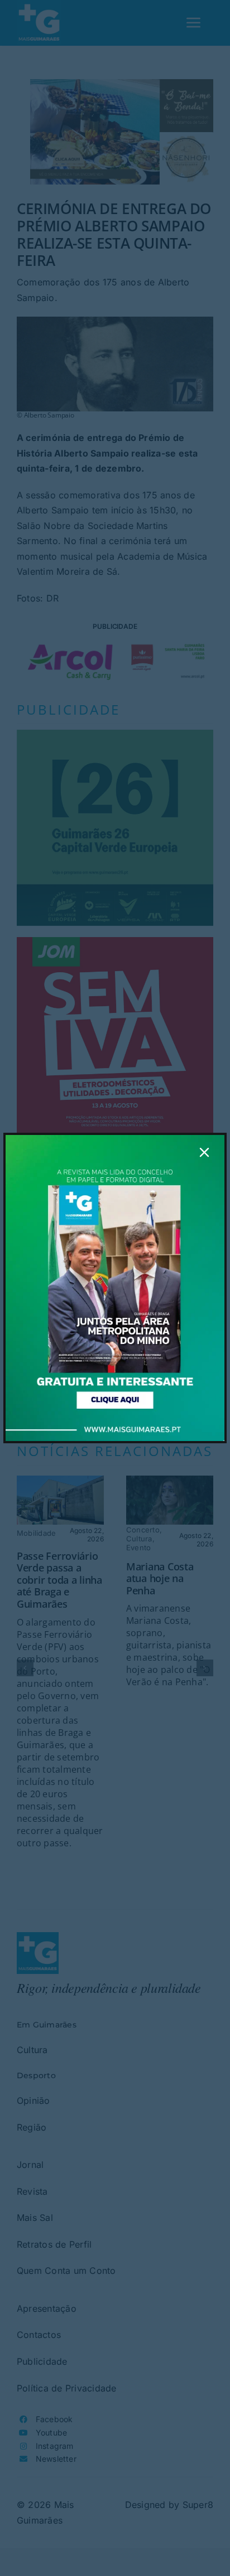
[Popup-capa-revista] (115, 1139)
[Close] (204, 1152)
